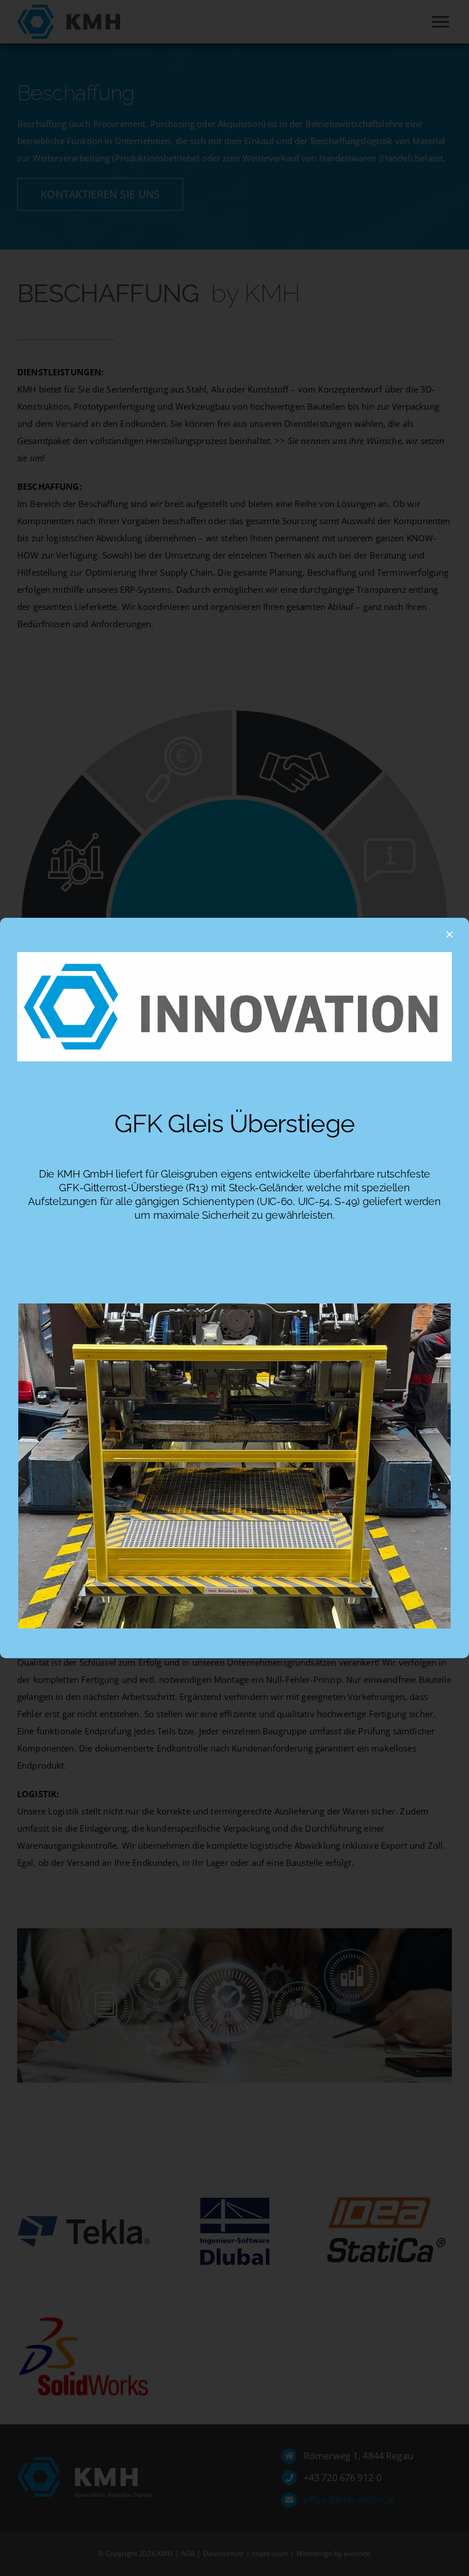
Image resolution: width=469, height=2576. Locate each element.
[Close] (450, 934)
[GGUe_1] (234, 1307)
